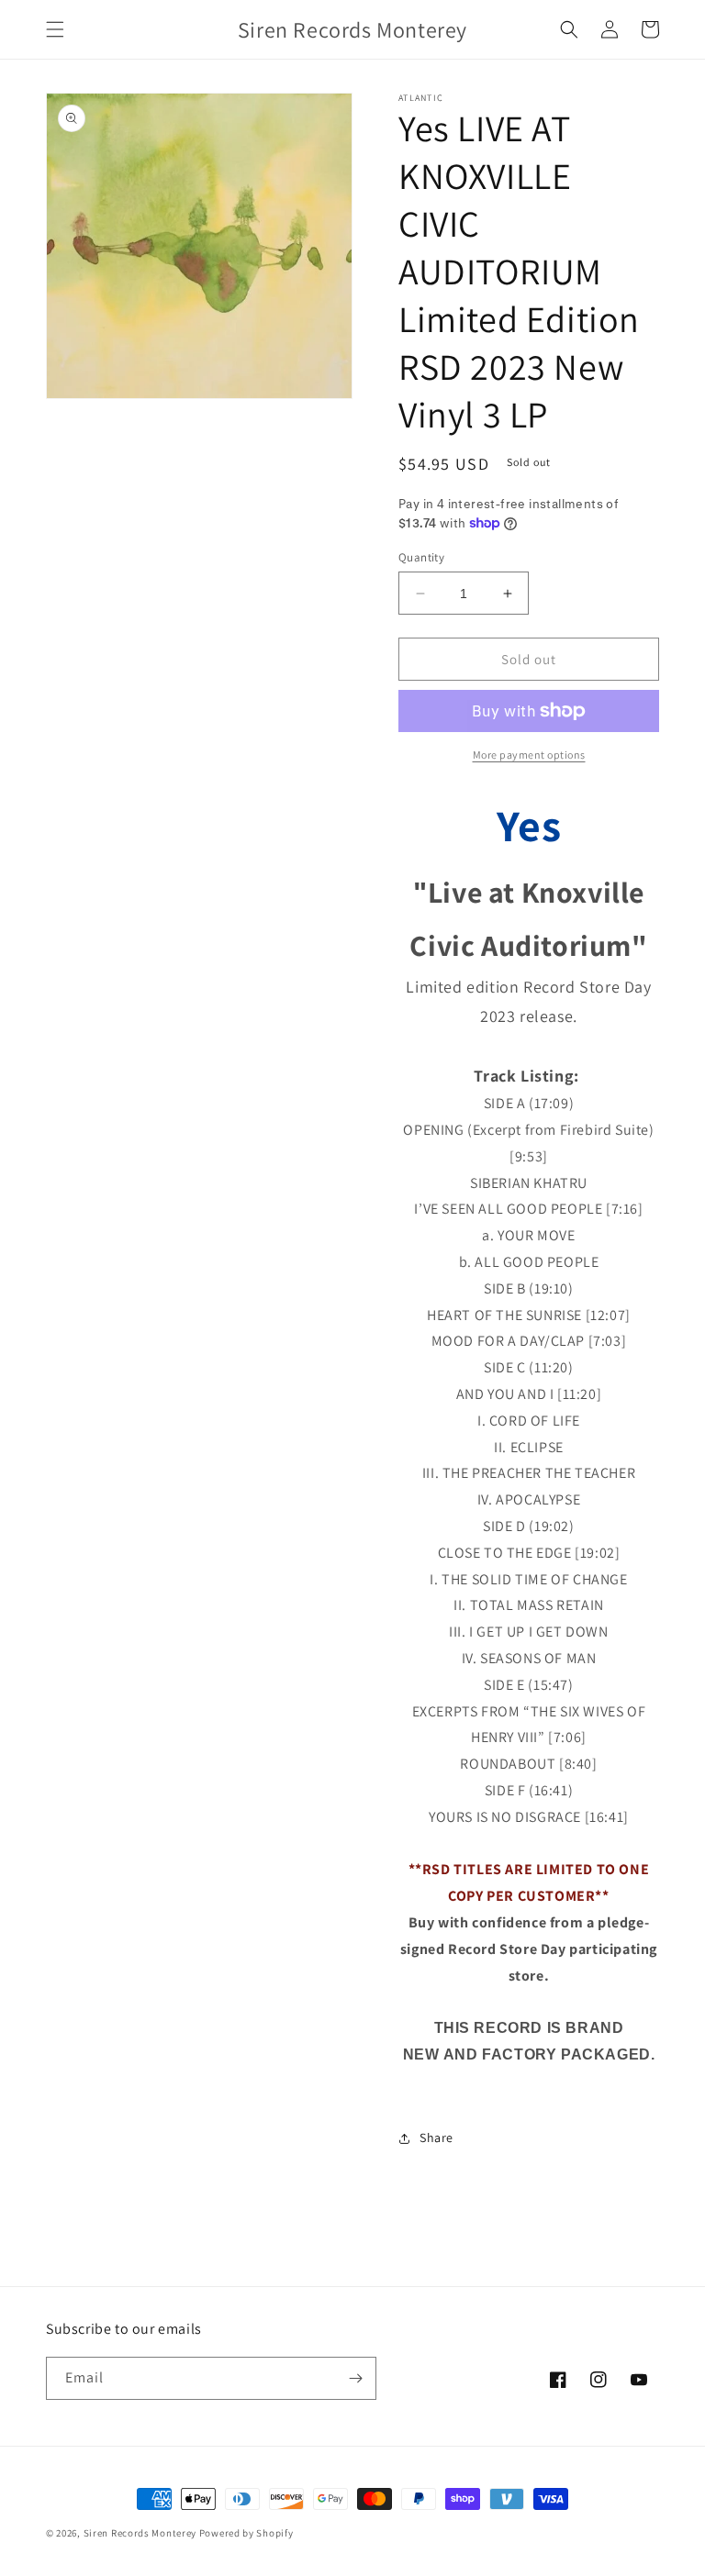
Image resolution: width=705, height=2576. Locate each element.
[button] (55, 29)
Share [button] (436, 2137)
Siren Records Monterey (140, 2533)
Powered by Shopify (246, 2533)
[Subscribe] (355, 2378)
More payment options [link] (529, 755)
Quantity (421, 557)
